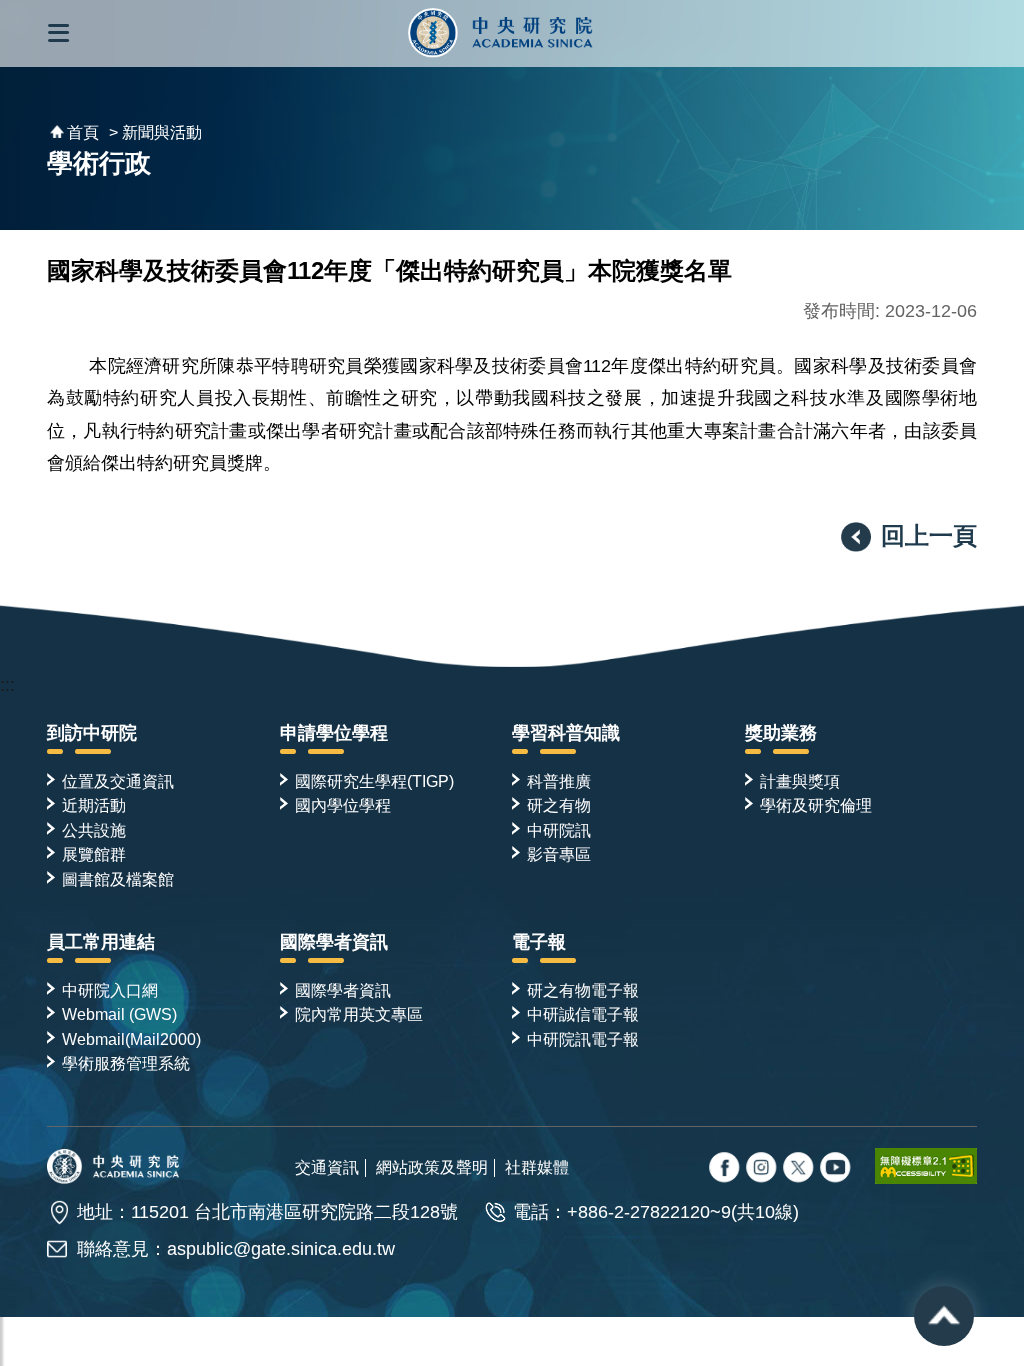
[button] (58, 33)
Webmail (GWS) (119, 1014)
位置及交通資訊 (118, 781)
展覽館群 (94, 854)
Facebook (726, 1169)
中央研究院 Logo (500, 33)
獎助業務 (781, 733)
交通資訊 (327, 1167)
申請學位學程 (334, 733)
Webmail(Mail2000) (131, 1039)
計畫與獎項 (800, 781)
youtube (837, 1169)
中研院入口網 (110, 990)
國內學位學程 (343, 805)
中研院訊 (559, 830)
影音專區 (559, 854)
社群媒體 (537, 1167)
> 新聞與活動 (155, 132)
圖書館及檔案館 (118, 879)
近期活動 (94, 805)
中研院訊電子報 (583, 1039)
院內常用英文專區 (359, 1014)
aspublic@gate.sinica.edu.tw (281, 1249)
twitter (763, 1169)
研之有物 (559, 805)
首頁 (83, 132)
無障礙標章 (926, 1166)
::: (7, 685)
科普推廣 (559, 781)
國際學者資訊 (334, 942)
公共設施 (94, 830)
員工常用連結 (101, 942)
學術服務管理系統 (126, 1063)
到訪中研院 (92, 733)
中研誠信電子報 (583, 1014)
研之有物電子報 (583, 990)
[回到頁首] (944, 1316)
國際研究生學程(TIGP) (374, 781)
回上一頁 (929, 535)
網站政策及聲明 (432, 1167)
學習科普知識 (566, 733)
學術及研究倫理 (816, 805)
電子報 (539, 942)
